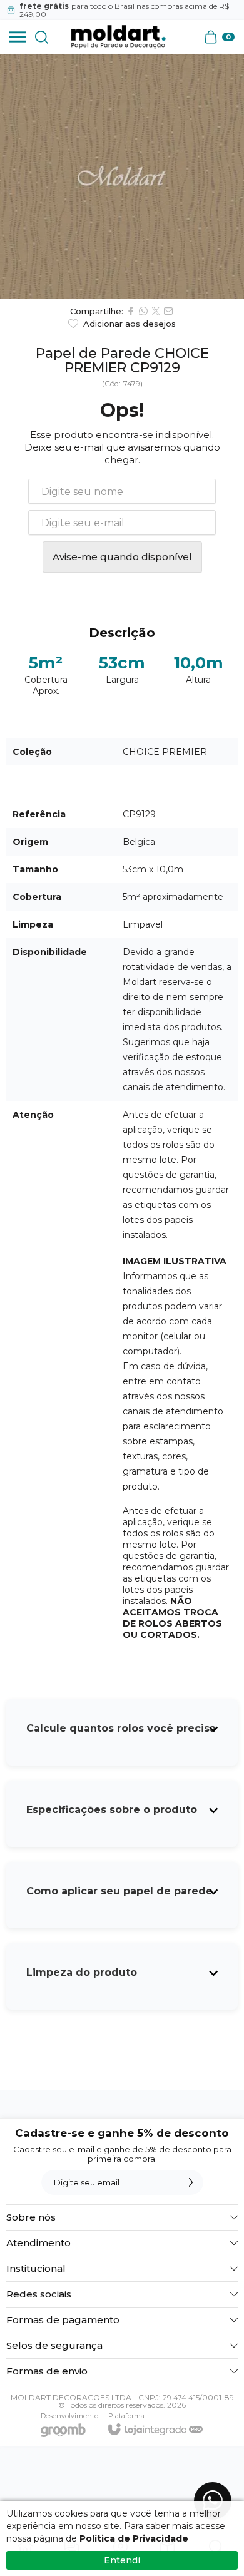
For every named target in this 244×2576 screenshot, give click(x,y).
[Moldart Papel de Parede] (118, 37)
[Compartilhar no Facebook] (131, 311)
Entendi (122, 2560)
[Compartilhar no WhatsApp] (143, 311)
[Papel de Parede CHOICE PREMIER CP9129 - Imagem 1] (122, 176)
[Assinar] (191, 2182)
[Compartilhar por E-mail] (168, 311)
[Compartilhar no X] (156, 311)
